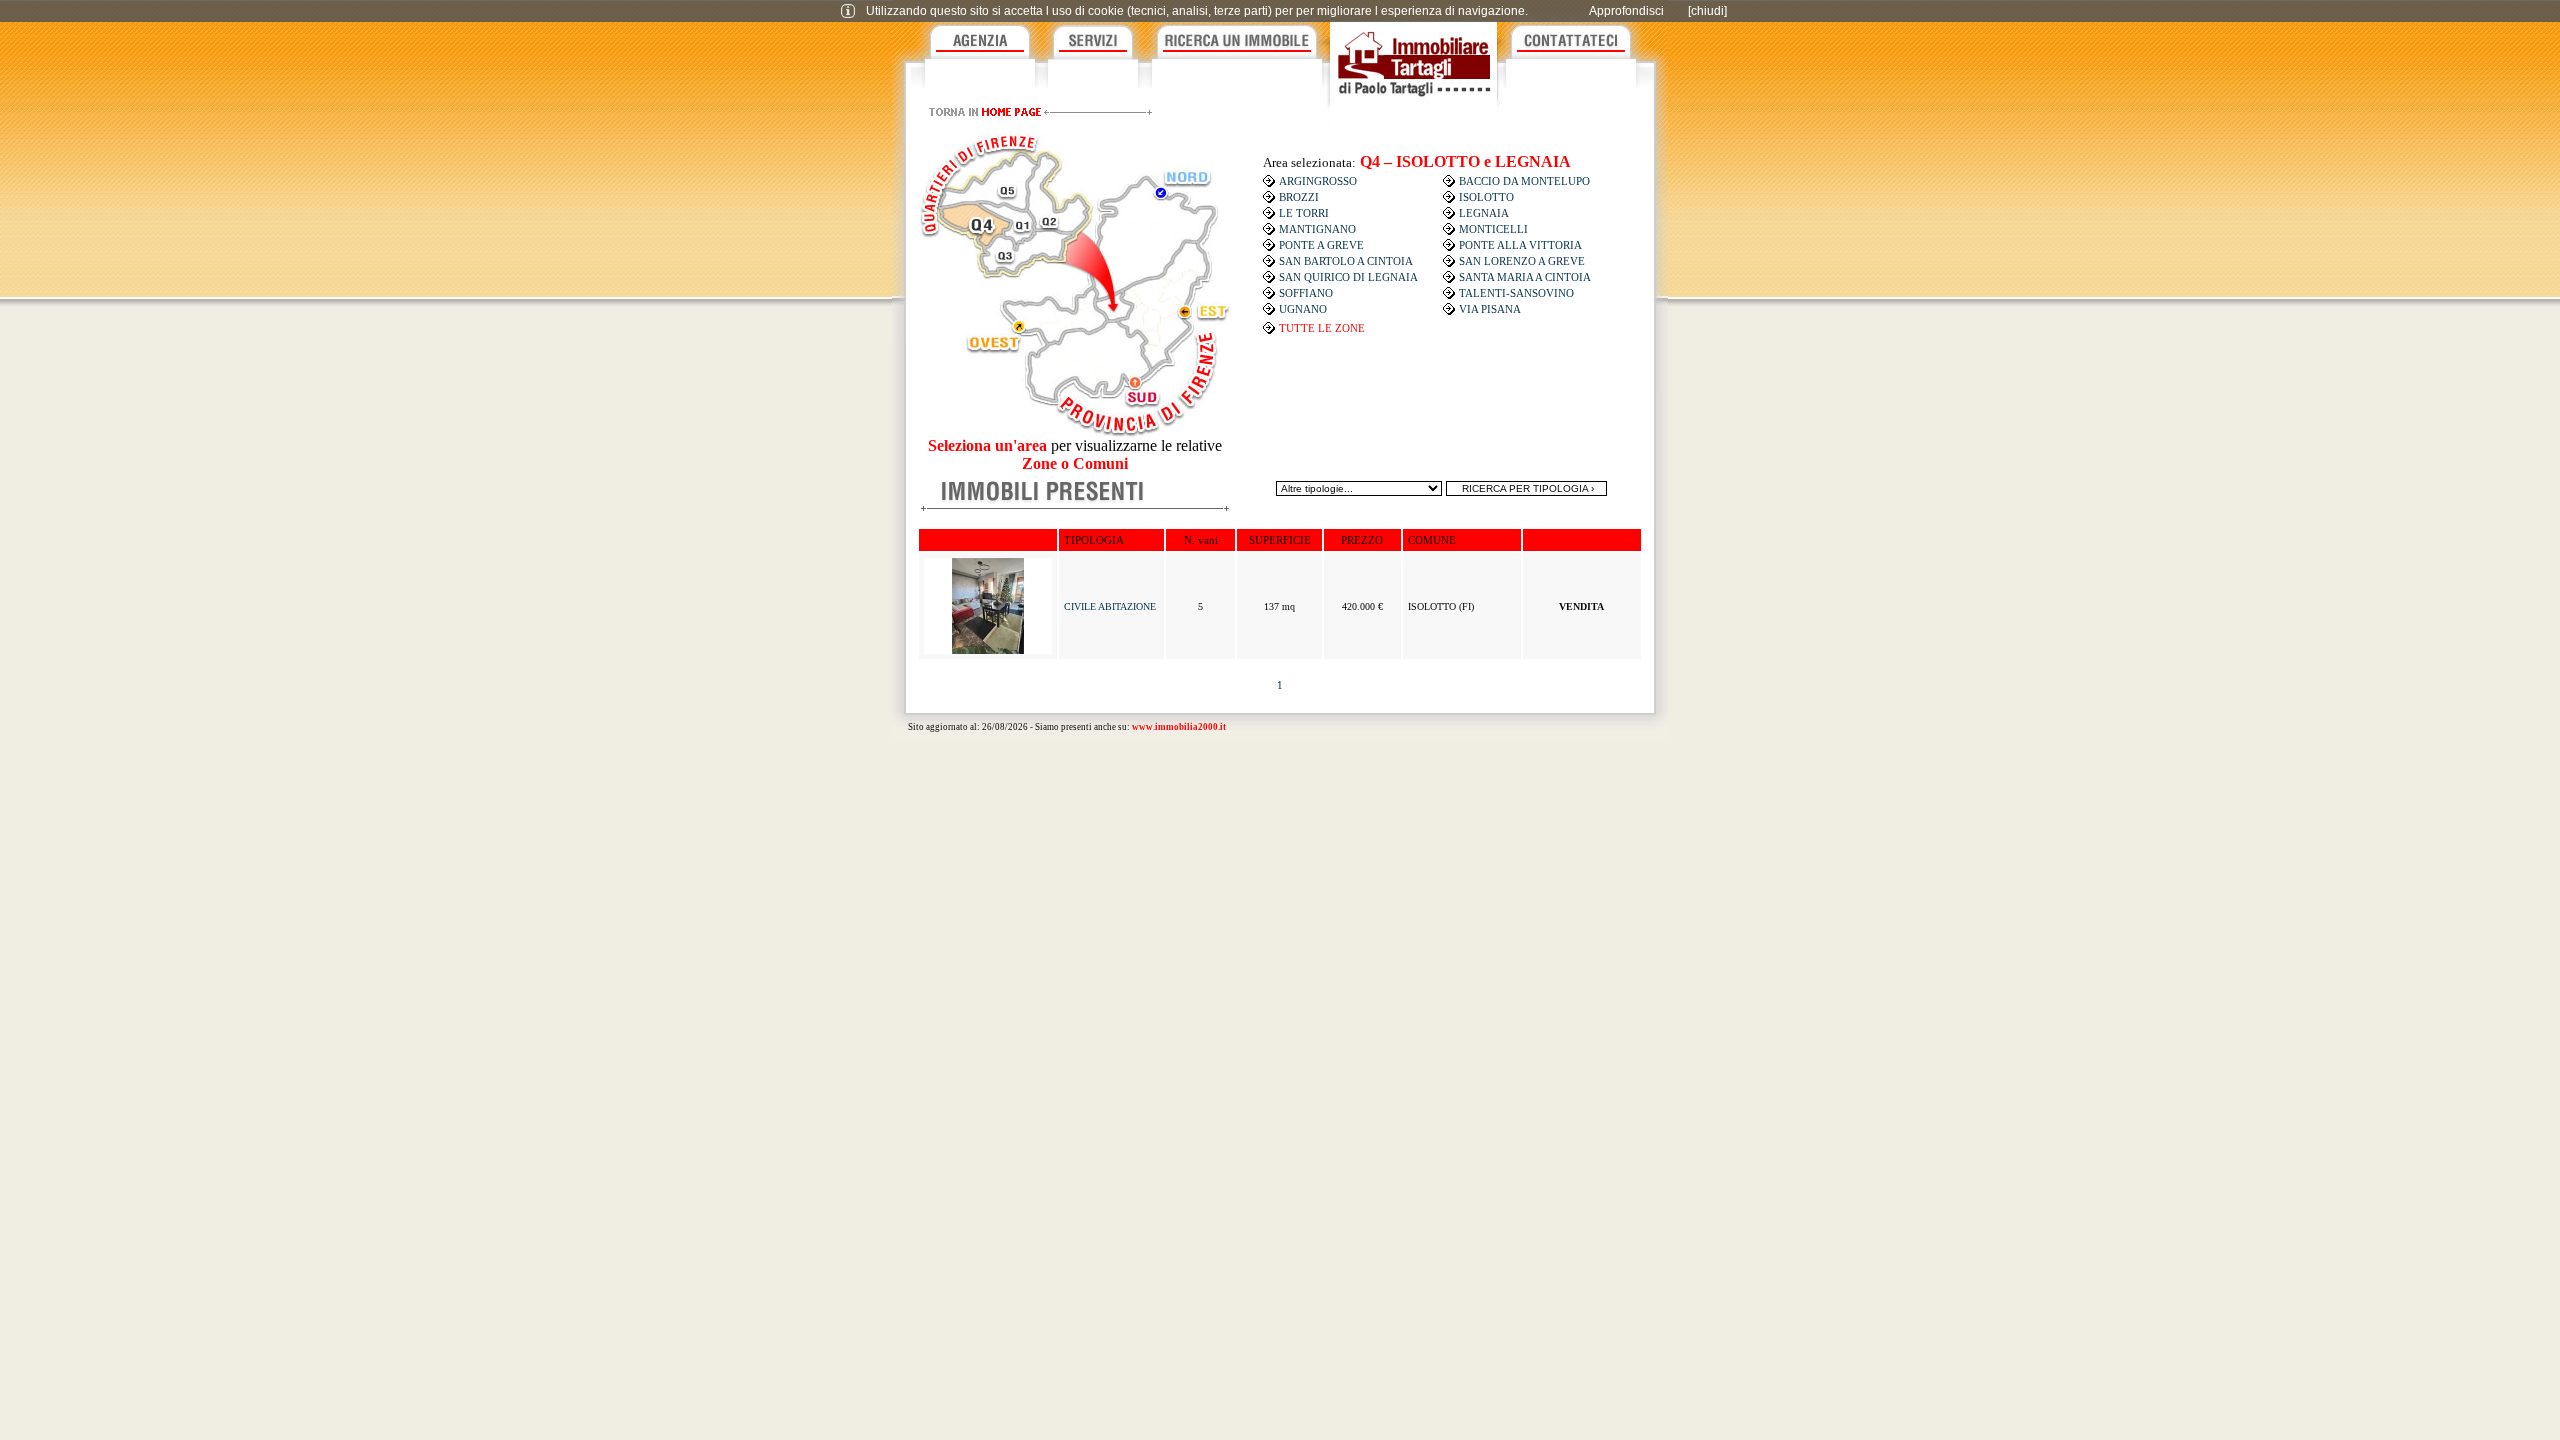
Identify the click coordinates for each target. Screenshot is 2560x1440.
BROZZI (1299, 197)
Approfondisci (1626, 11)
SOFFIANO (1306, 293)
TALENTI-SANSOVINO (1516, 293)
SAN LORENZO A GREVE (1522, 261)
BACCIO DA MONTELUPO (1524, 181)
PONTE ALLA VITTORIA (1520, 245)
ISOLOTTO (1486, 197)
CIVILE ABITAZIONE (1110, 606)
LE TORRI (1304, 213)
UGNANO (1303, 309)
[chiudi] (1707, 11)
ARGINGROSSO (1318, 181)
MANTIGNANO (1317, 229)
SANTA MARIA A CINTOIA (1525, 277)
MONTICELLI (1493, 229)
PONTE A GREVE (1321, 245)
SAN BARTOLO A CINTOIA (1346, 261)
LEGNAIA (1484, 213)
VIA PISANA (1490, 309)
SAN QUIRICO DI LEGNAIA (1348, 277)
